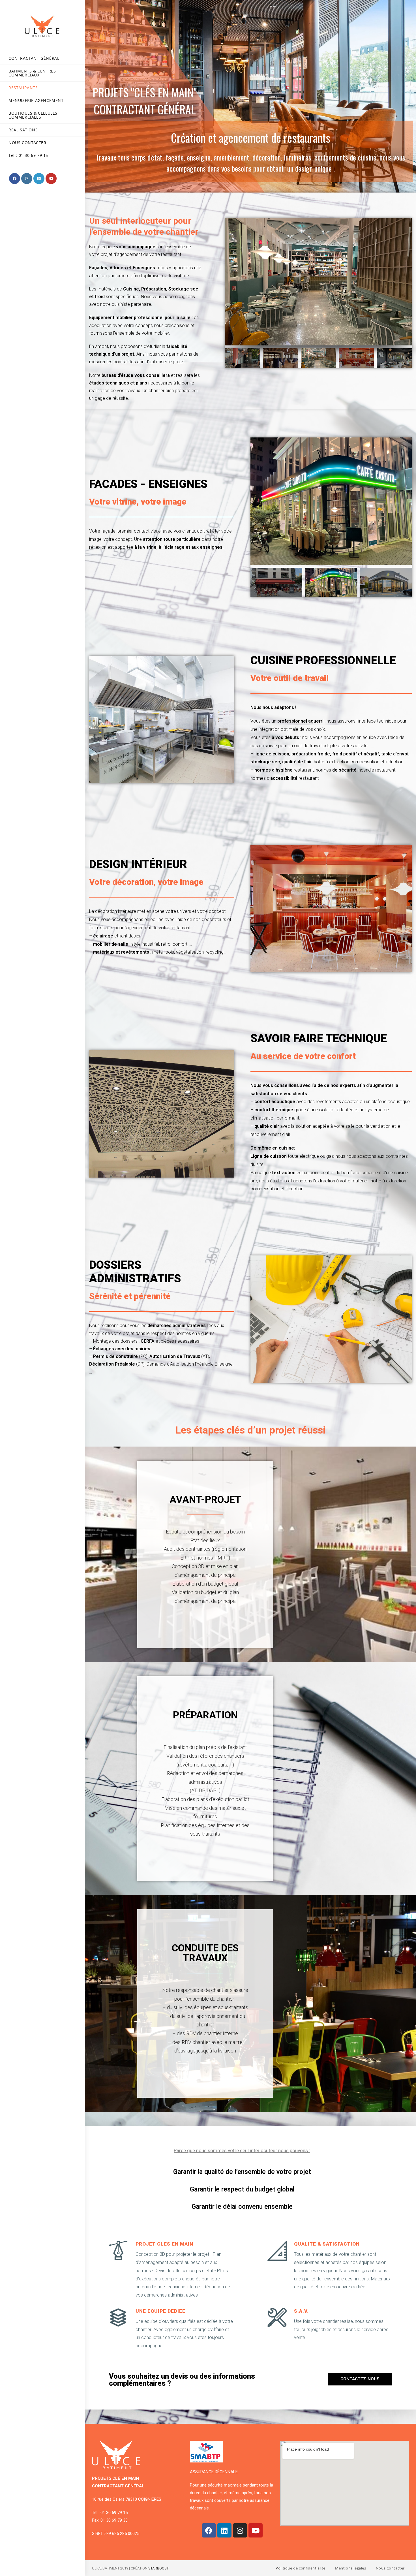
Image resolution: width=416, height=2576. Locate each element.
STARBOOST (158, 2568)
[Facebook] (209, 2530)
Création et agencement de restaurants (251, 138)
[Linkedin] (224, 2530)
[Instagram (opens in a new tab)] (27, 179)
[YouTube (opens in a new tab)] (51, 179)
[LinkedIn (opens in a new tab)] (39, 179)
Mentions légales (351, 2568)
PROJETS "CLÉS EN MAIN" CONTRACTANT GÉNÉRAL (145, 101)
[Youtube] (256, 2530)
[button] (360, 2379)
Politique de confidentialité (301, 2568)
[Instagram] (240, 2530)
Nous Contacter (390, 2568)
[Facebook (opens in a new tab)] (15, 179)
